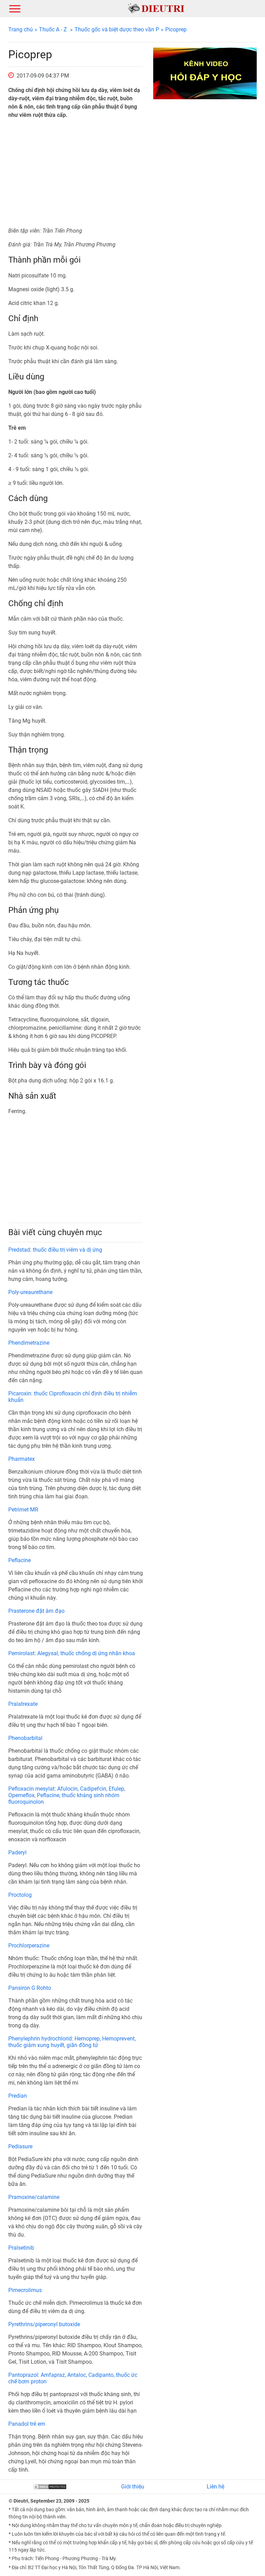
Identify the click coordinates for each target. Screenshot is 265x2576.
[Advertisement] (76, 173)
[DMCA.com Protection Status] (50, 2487)
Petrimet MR (23, 1510)
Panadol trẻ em (27, 2424)
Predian (18, 2096)
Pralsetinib (21, 2248)
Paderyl (17, 1852)
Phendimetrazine (29, 1343)
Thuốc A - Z (53, 29)
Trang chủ (21, 29)
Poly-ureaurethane (30, 1292)
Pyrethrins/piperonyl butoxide (44, 2324)
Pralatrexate (23, 1704)
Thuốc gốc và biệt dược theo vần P (117, 29)
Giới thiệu (133, 2487)
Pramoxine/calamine (34, 2197)
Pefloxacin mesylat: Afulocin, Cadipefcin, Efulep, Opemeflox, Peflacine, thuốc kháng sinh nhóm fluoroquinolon (67, 1795)
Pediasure (20, 2146)
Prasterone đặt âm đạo (36, 1611)
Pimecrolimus (25, 2290)
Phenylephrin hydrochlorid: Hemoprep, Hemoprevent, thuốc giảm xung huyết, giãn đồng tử (72, 2042)
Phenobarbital (25, 1738)
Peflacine (19, 1560)
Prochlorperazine (29, 1946)
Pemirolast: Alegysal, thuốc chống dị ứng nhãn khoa (72, 1653)
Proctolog (20, 1895)
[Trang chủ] (156, 8)
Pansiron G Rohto (30, 1988)
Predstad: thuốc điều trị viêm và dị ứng (55, 1250)
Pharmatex (22, 1459)
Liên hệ (215, 2487)
